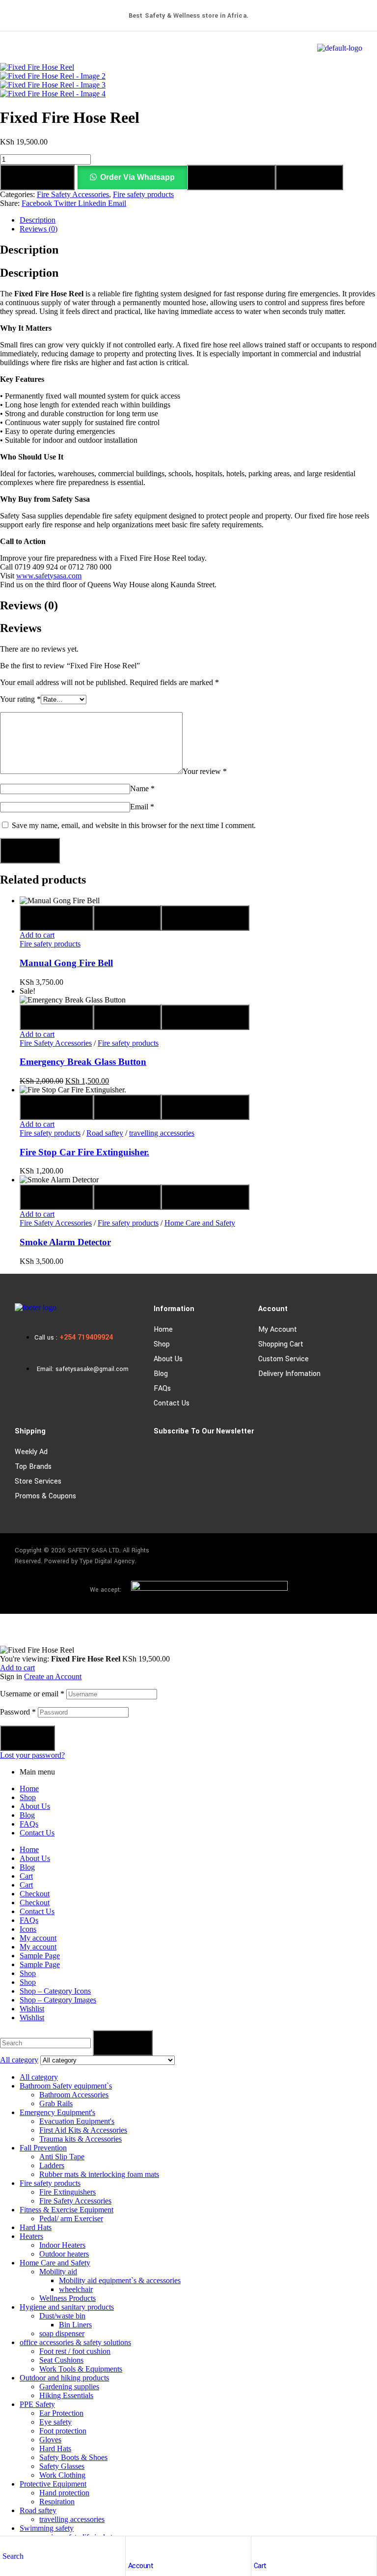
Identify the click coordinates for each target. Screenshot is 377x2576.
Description (38, 220)
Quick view (56, 918)
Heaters (31, 2236)
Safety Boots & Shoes (73, 2457)
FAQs (162, 1388)
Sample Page (40, 1956)
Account (141, 2566)
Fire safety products (143, 194)
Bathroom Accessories (74, 2095)
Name (142, 788)
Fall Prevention (43, 2148)
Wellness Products (67, 2298)
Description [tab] (29, 250)
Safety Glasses (62, 2466)
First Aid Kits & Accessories (83, 2130)
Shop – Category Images (58, 2000)
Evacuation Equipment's (77, 2121)
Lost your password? (32, 1755)
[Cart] (259, 2546)
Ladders (52, 2165)
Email (142, 807)
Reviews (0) (39, 229)
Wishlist (32, 2009)
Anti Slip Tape (62, 2157)
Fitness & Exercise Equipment (67, 2210)
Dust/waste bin (62, 2316)
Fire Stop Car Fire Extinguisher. (84, 1152)
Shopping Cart (281, 1344)
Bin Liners (75, 2325)
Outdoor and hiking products (64, 2378)
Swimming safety (47, 2528)
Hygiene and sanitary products (67, 2307)
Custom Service (283, 1359)
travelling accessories (162, 1133)
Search (123, 2043)
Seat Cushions (61, 2360)
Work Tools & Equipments (81, 2369)
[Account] (133, 2546)
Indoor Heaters (62, 2245)
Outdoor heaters (64, 2254)
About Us (168, 1359)
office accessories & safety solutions (75, 2342)
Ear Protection (61, 2413)
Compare (309, 177)
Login (27, 1738)
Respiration (57, 2502)
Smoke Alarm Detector (65, 1242)
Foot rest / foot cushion (75, 2351)
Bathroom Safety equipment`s (66, 2086)
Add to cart (37, 177)
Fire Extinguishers (67, 2192)
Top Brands (33, 1467)
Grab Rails (56, 2104)
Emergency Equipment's (57, 2112)
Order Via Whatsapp (137, 177)
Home (163, 1330)
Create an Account (53, 1676)
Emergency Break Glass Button (83, 1062)
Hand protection (64, 2493)
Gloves (50, 2440)
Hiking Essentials (66, 2395)
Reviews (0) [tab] (29, 605)
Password (18, 1712)
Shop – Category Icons (55, 1991)
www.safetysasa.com (49, 576)
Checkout (35, 1894)
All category (39, 2077)
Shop (162, 1344)
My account (278, 1330)
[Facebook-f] (293, 1552)
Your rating (20, 699)
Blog (161, 1374)
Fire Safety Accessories (73, 194)
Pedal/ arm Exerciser (71, 2218)
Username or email (32, 1694)
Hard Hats (36, 2227)
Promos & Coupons (45, 1496)
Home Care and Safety (200, 1223)
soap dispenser (62, 2333)
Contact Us (172, 1403)
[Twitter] (350, 1552)
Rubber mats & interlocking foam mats (99, 2174)
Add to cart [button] (37, 935)
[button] (132, 177)
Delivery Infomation (289, 1374)
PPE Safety (37, 2404)
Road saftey (105, 1133)
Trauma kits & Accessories (81, 2139)
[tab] (198, 220)
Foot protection (63, 2431)
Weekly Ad (31, 1452)
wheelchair (76, 2289)
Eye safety (55, 2422)
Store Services (38, 1481)
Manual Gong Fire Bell (66, 963)
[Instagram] (322, 1552)
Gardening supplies (69, 2387)
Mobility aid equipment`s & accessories (120, 2280)
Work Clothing (62, 2475)
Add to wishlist (231, 177)
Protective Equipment (53, 2484)
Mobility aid (58, 2272)
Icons (28, 1929)
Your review (205, 771)
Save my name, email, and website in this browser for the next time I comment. (134, 825)
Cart (260, 2566)
